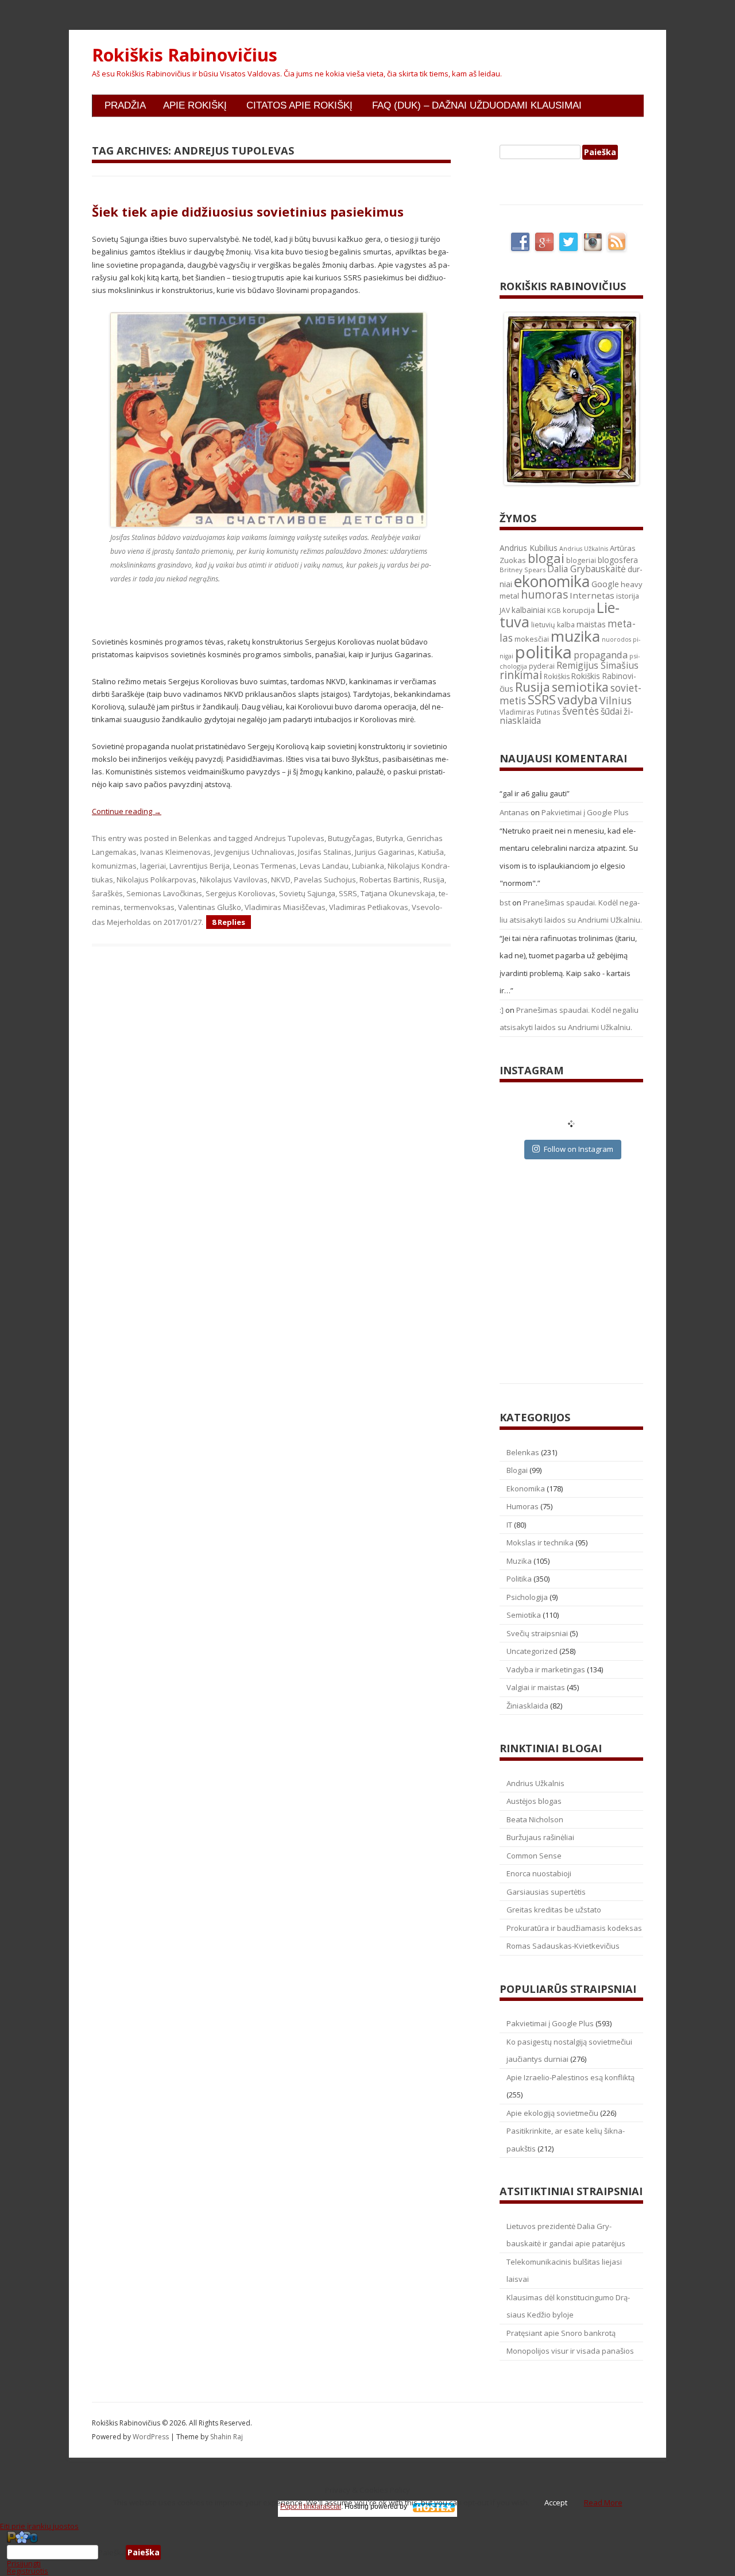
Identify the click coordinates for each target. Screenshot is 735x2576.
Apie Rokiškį (195, 105)
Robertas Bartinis (390, 880)
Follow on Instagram (579, 1149)
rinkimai (521, 675)
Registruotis (28, 2571)
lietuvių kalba (553, 625)
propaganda (601, 655)
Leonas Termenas (265, 866)
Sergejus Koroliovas (241, 893)
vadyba (578, 700)
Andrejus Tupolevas (289, 838)
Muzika (519, 1561)
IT (509, 1525)
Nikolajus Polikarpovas (156, 880)
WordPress (152, 2437)
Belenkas (195, 838)
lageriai (153, 866)
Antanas (514, 812)
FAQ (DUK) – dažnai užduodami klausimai (477, 105)
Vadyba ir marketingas (546, 1669)
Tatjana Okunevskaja (398, 893)
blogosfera (618, 560)
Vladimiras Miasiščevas (285, 907)
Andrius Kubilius (529, 548)
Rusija (434, 880)
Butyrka (390, 838)
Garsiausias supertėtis (546, 1892)
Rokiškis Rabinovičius (185, 55)
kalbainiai (529, 610)
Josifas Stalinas (325, 852)
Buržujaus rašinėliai (540, 1837)
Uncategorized (532, 1651)
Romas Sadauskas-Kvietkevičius (563, 1946)
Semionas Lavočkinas (164, 893)
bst (505, 903)
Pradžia (125, 105)
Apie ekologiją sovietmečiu (552, 2113)
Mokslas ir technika (540, 1542)
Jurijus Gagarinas (385, 852)
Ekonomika (526, 1488)
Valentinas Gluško (210, 907)
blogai (546, 558)
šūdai (611, 711)
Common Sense (534, 1856)
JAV (505, 610)
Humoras (523, 1506)
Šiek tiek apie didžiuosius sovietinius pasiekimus (248, 211)
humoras (544, 595)
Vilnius (616, 700)
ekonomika (552, 581)
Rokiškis (557, 676)
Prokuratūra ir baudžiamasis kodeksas (574, 1928)
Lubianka (368, 866)
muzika (575, 636)
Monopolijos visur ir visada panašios (570, 2351)
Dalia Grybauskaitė (587, 569)
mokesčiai (532, 639)
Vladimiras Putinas (530, 712)
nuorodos (616, 639)
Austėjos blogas (534, 1801)
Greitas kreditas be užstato (554, 1910)
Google (605, 584)
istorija (628, 596)
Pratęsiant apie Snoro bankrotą (561, 2333)
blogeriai (581, 560)
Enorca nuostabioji (539, 1873)
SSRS (348, 893)
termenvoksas (149, 907)
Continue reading (127, 811)
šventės (581, 711)
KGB (554, 610)
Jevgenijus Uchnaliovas (254, 852)
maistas (591, 624)
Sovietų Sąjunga (307, 893)
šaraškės (107, 893)
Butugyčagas (350, 838)
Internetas (592, 595)
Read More (603, 2502)
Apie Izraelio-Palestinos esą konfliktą (570, 2077)
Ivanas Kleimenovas (175, 852)
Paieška (112, 2552)
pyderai (542, 666)
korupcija (579, 610)
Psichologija (527, 1597)
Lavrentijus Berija (200, 866)
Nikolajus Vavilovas (234, 880)
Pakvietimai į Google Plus (585, 812)
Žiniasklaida (527, 1706)
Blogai (517, 1470)
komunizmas (114, 866)
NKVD (281, 880)
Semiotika (524, 1615)
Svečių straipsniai (537, 1633)
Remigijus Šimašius (597, 665)
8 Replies (229, 922)
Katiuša (431, 852)
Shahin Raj (227, 2437)
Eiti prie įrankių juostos (39, 2526)
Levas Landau (324, 866)
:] (502, 1010)
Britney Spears (523, 570)
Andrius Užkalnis (584, 549)
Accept (556, 2502)
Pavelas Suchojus (325, 880)
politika (543, 652)
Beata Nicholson (535, 1819)
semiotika (580, 687)
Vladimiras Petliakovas (369, 907)
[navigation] (367, 2552)
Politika (519, 1579)
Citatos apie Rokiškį (299, 105)
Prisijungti (24, 2563)
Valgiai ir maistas (536, 1687)
